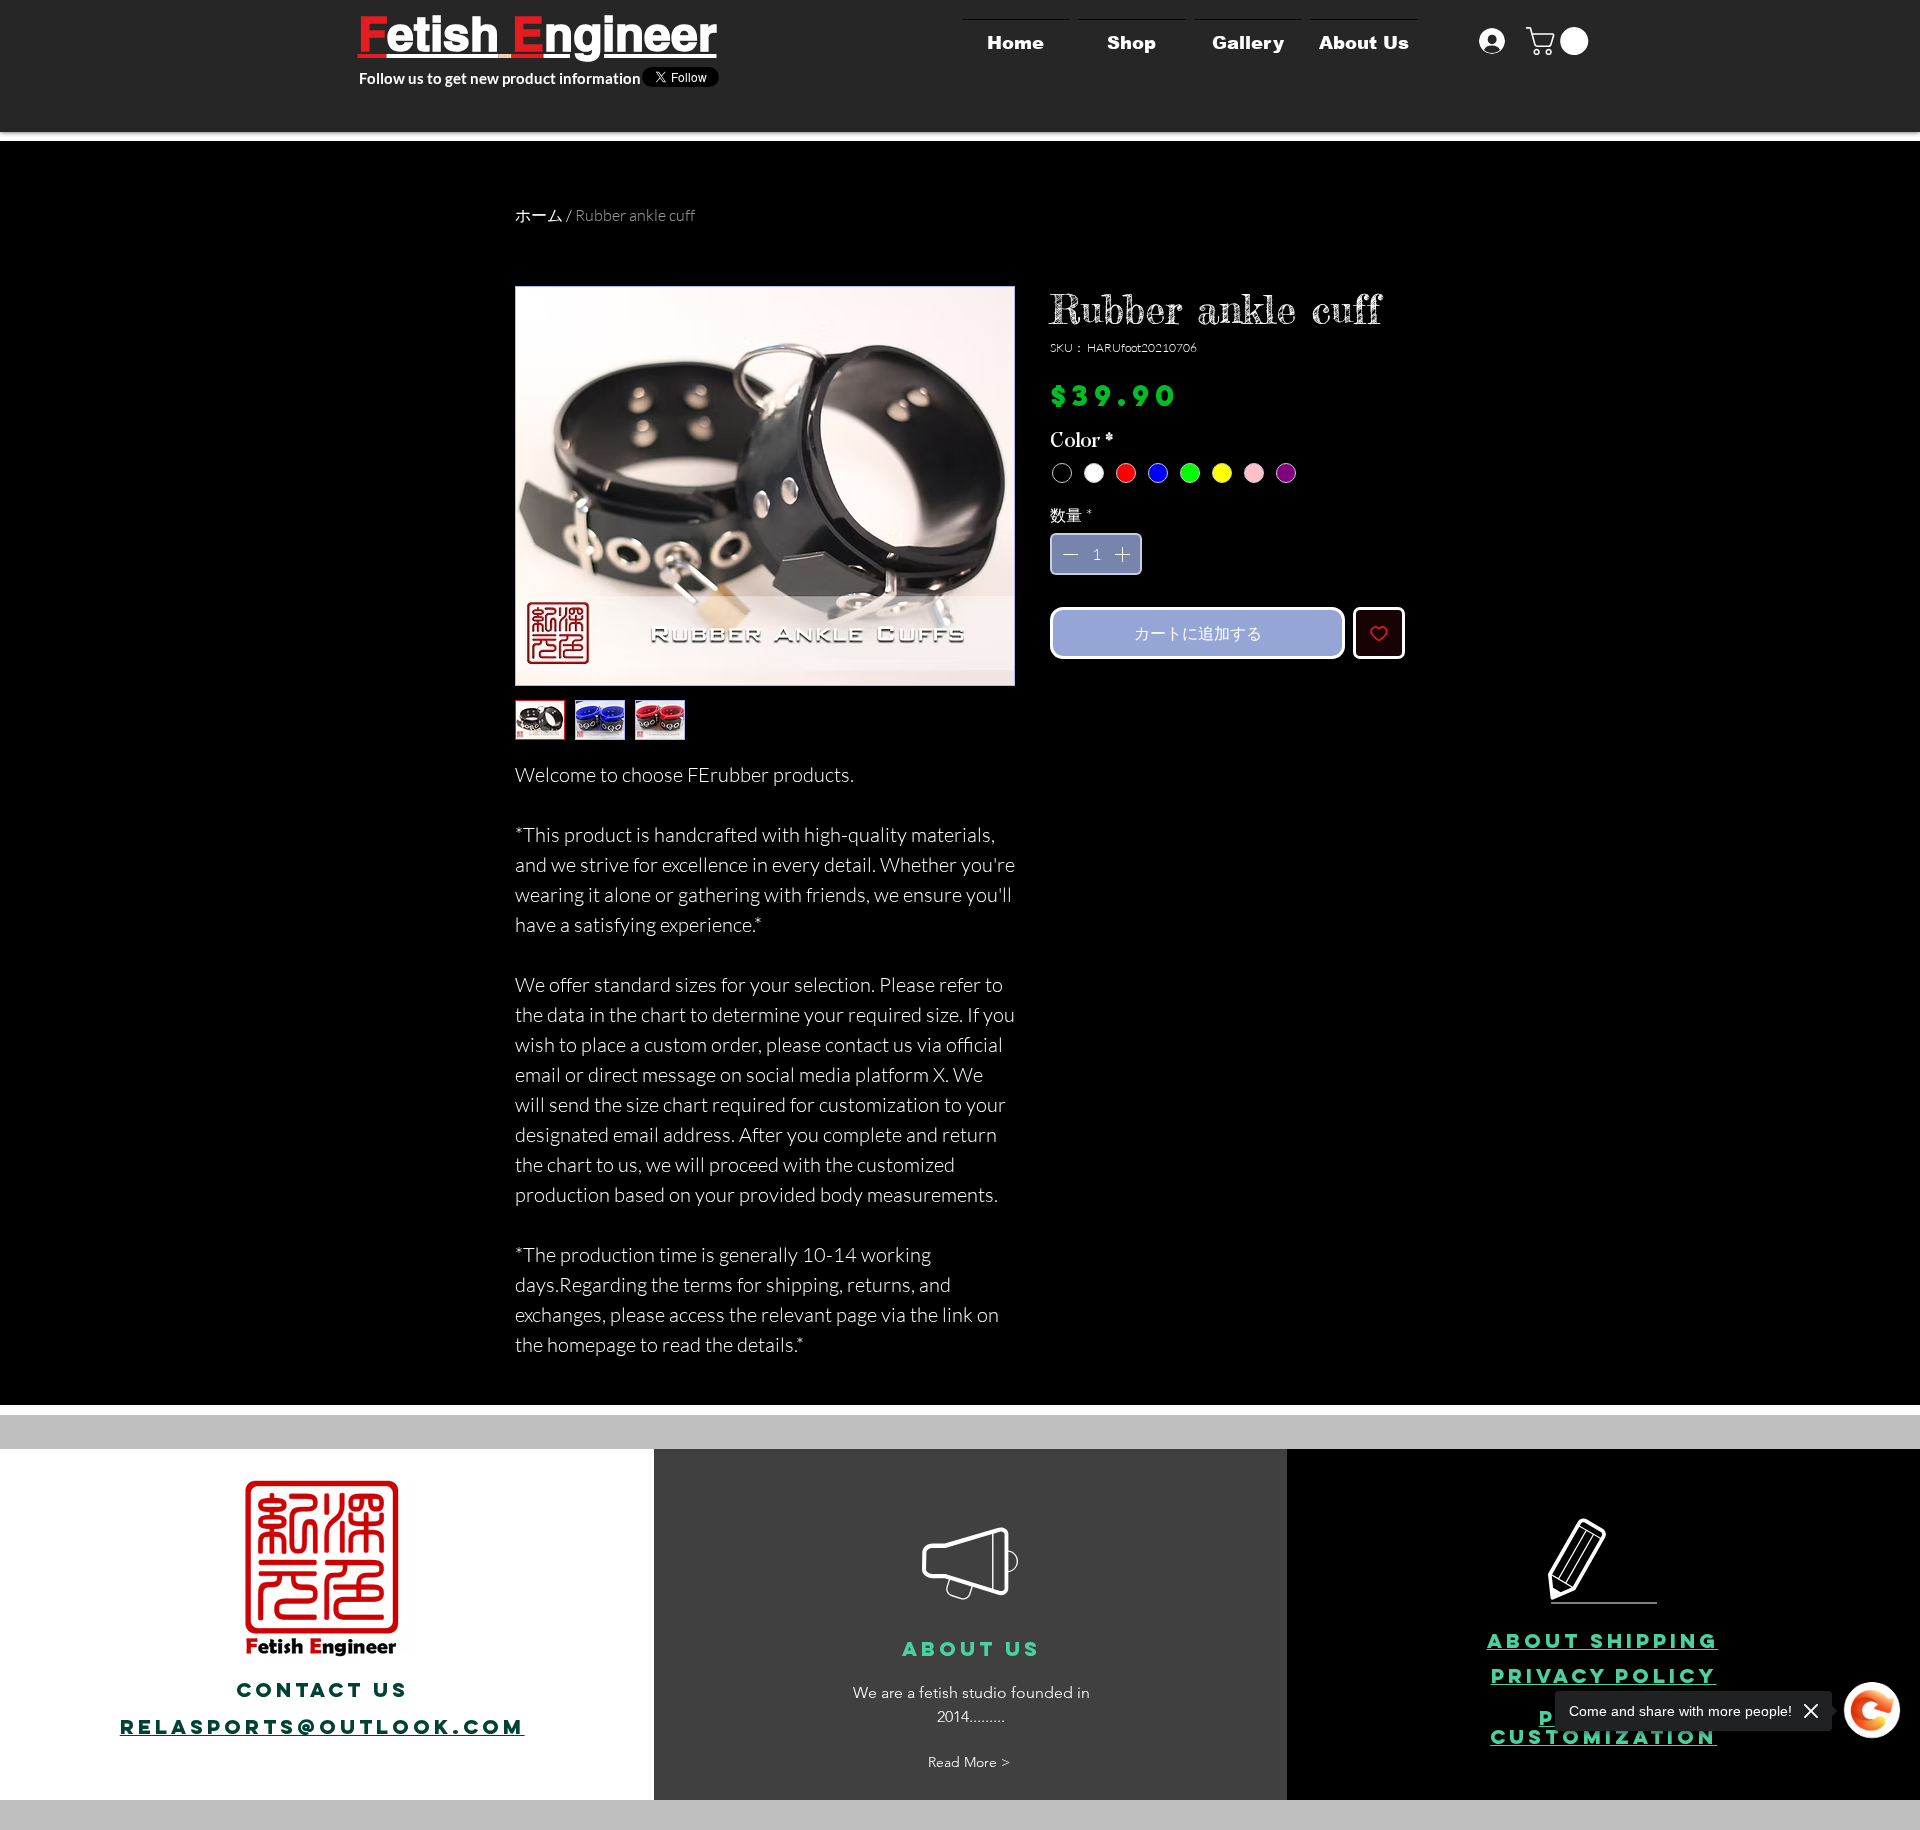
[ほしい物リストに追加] (1379, 633)
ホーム (539, 215)
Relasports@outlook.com (322, 1726)
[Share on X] (1063, 715)
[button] (1560, 41)
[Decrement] (1068, 554)
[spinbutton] (1096, 554)
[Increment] (1124, 554)
